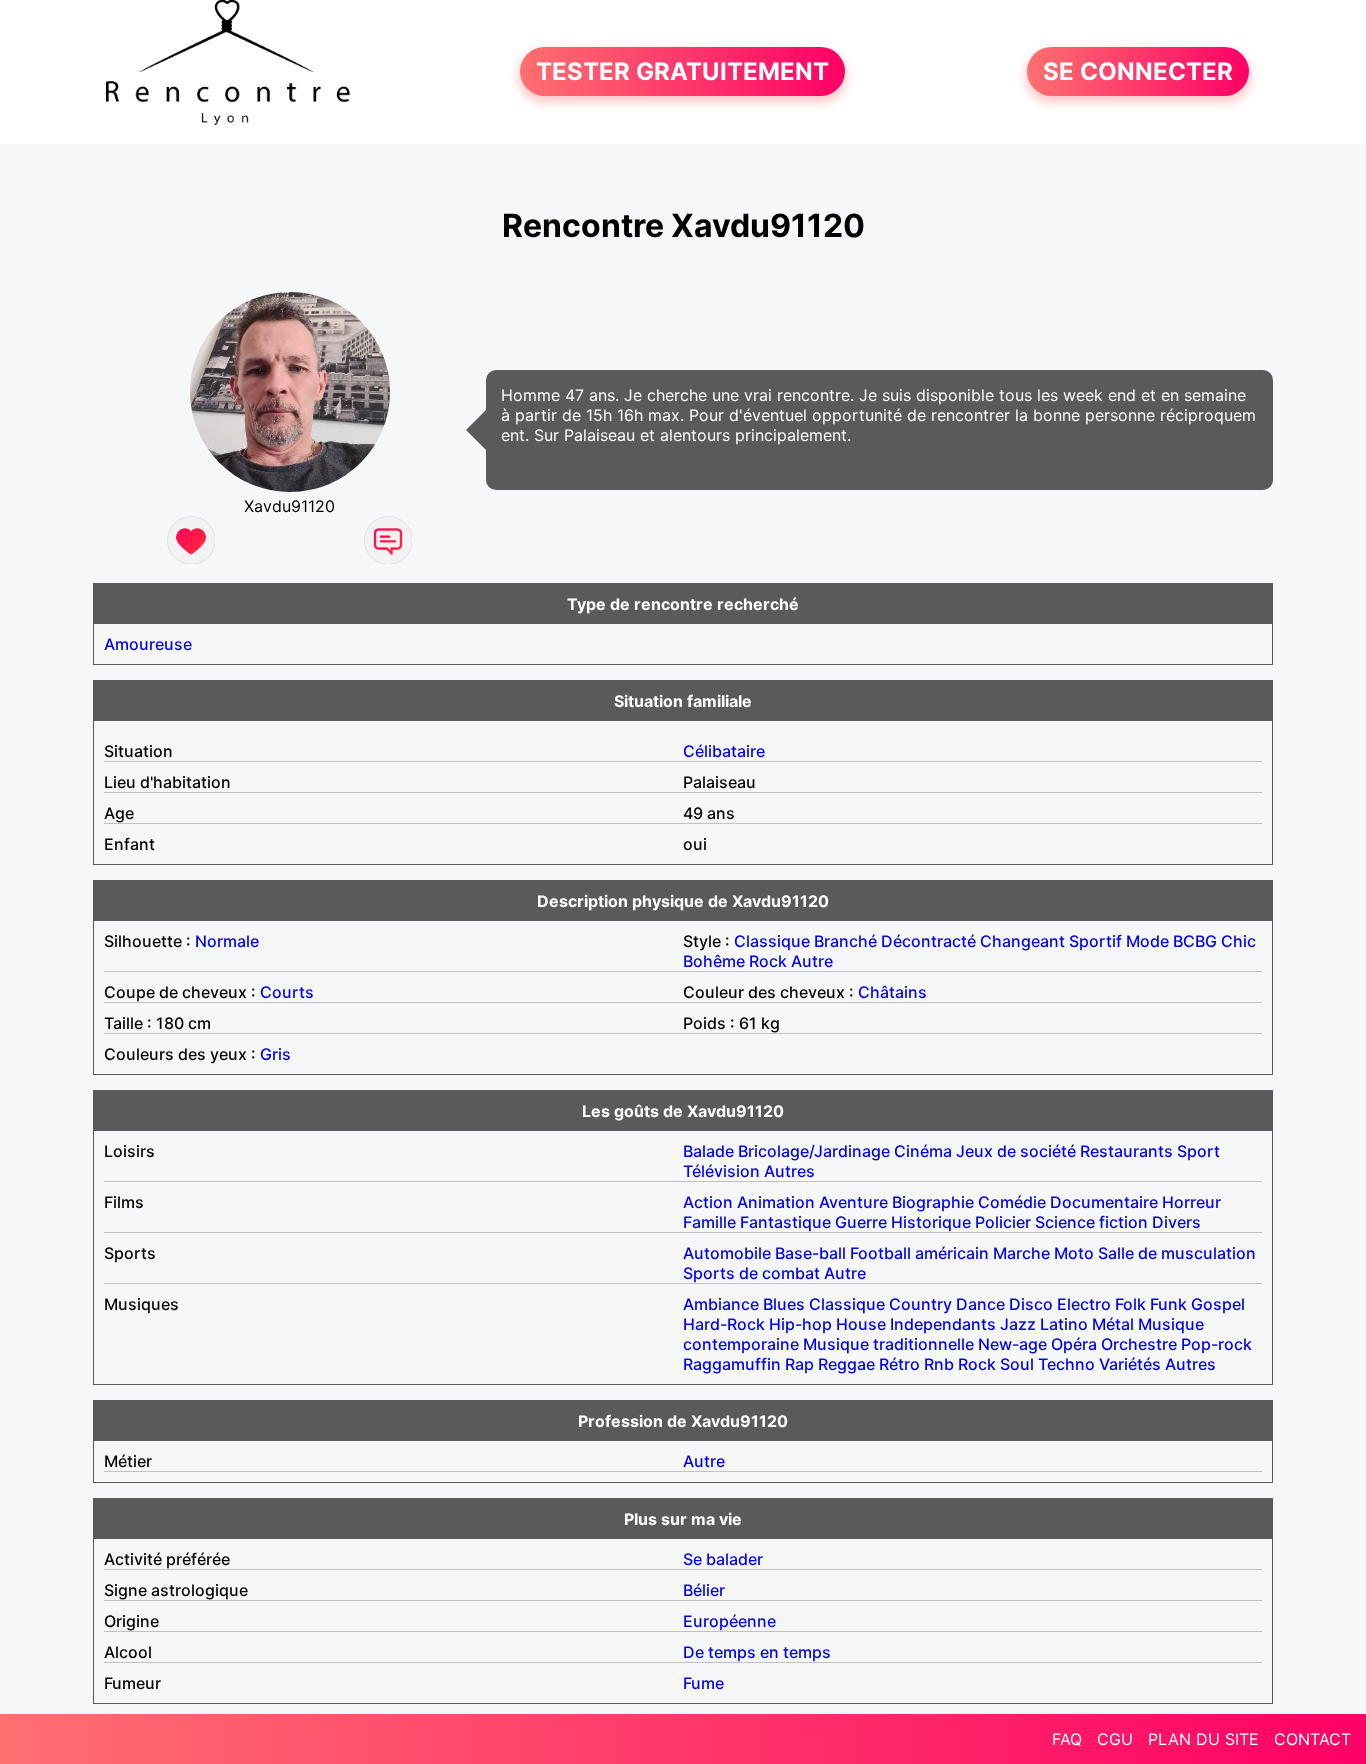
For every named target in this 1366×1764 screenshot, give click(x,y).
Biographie (933, 1202)
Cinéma (923, 1151)
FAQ (1067, 1739)
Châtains (892, 992)
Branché (845, 941)
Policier (1003, 1222)
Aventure (853, 1202)
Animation (776, 1202)
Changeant (1022, 941)
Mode (1147, 941)
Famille (709, 1222)
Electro (1084, 1304)
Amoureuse (148, 644)
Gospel (1218, 1304)
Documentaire (1104, 1202)
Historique (931, 1222)
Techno (1066, 1364)
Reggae (846, 1364)
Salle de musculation (1177, 1253)
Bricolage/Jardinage (814, 1151)
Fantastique (785, 1222)
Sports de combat (751, 1273)
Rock (768, 961)
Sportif (1095, 941)
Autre (812, 961)
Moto (1074, 1253)
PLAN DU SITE (1203, 1739)
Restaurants (1126, 1151)
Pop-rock (1216, 1344)
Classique (772, 941)
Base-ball (810, 1253)
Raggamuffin (732, 1364)
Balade (708, 1151)
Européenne (729, 1621)
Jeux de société (1016, 1151)
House (861, 1324)
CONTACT (1312, 1739)
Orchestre (1139, 1344)
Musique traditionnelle (888, 1344)
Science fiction (1091, 1222)
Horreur (1191, 1202)
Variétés (1130, 1364)
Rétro (899, 1364)
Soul (1017, 1364)
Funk (1168, 1304)
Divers (1176, 1222)
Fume (703, 1683)
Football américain (919, 1253)
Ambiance (721, 1304)
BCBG (1195, 941)
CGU (1115, 1739)
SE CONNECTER (1138, 71)
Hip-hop (800, 1324)
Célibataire (724, 751)
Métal (1113, 1324)
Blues (784, 1304)
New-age (1012, 1344)
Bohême (714, 961)
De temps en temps (757, 1652)
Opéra (1074, 1344)
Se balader (723, 1559)
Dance (980, 1304)
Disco (1031, 1304)
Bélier (704, 1590)
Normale (227, 941)
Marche (1021, 1253)
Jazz (1018, 1324)
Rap (799, 1364)
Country (920, 1304)
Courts (287, 992)
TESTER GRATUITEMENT (682, 71)
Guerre (861, 1222)
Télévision (721, 1171)
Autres (789, 1171)
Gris (275, 1054)
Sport (1198, 1151)
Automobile (727, 1253)
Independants (943, 1324)
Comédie (1012, 1202)
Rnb (939, 1364)
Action (708, 1202)
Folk (1130, 1304)
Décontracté (928, 941)
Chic (1238, 941)
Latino (1064, 1324)
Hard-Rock (724, 1324)
